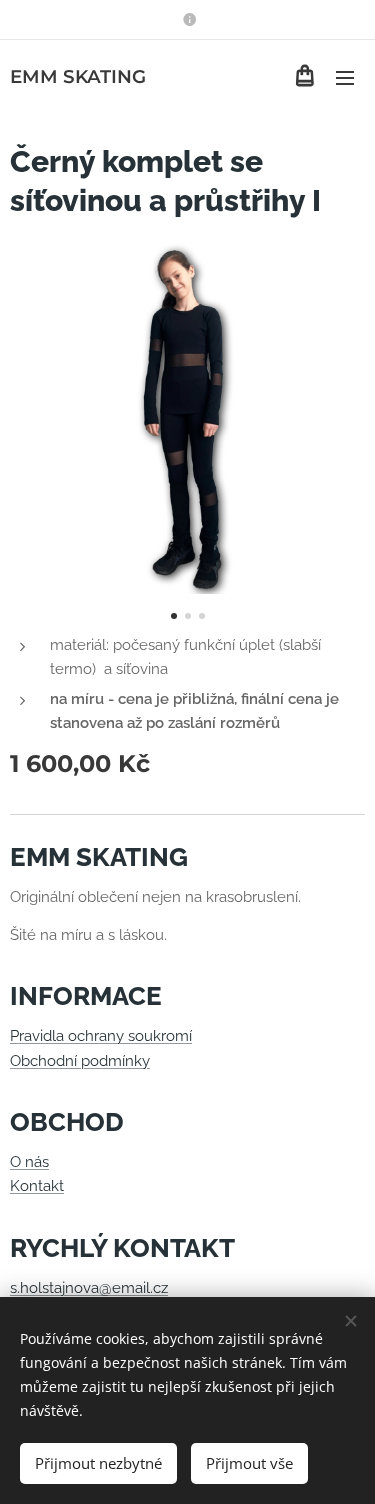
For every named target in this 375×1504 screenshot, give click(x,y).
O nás (29, 1162)
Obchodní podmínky (80, 1061)
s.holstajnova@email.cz (89, 1288)
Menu (345, 77)
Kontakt (37, 1186)
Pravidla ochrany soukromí (101, 1036)
